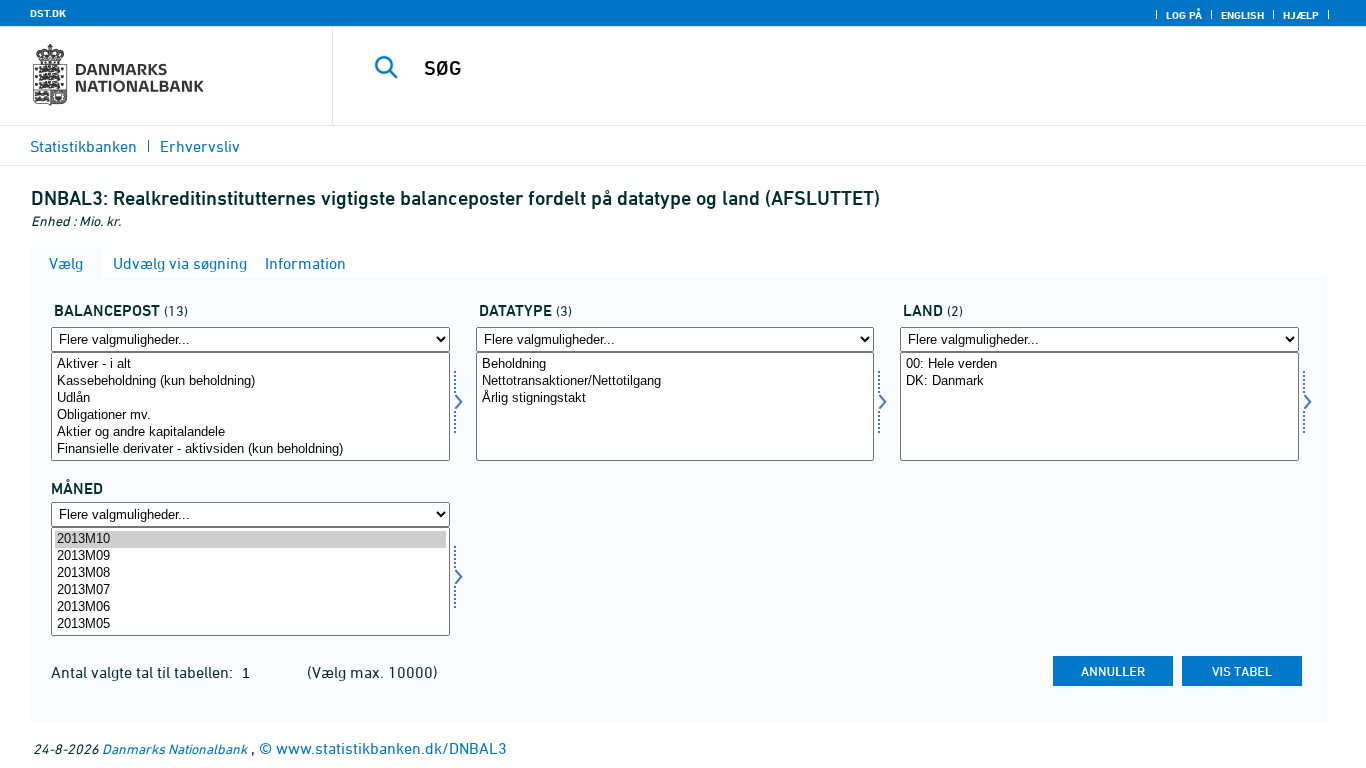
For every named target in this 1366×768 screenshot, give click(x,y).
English (1242, 15)
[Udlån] (250, 398)
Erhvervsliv (200, 146)
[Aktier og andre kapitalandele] (250, 432)
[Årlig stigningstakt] (675, 398)
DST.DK (48, 13)
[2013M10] (250, 539)
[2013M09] (250, 556)
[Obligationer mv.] (250, 415)
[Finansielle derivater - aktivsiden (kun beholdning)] (250, 449)
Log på (1184, 15)
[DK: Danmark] (1099, 381)
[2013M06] (250, 607)
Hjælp (1301, 15)
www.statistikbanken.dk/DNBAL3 (391, 748)
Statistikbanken (83, 146)
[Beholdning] (675, 364)
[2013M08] (250, 573)
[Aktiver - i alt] (250, 364)
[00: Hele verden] (1099, 364)
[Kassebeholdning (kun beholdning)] (250, 381)
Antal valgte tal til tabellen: (144, 672)
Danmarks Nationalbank (174, 748)
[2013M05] (250, 624)
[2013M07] (250, 590)
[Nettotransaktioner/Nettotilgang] (675, 381)
